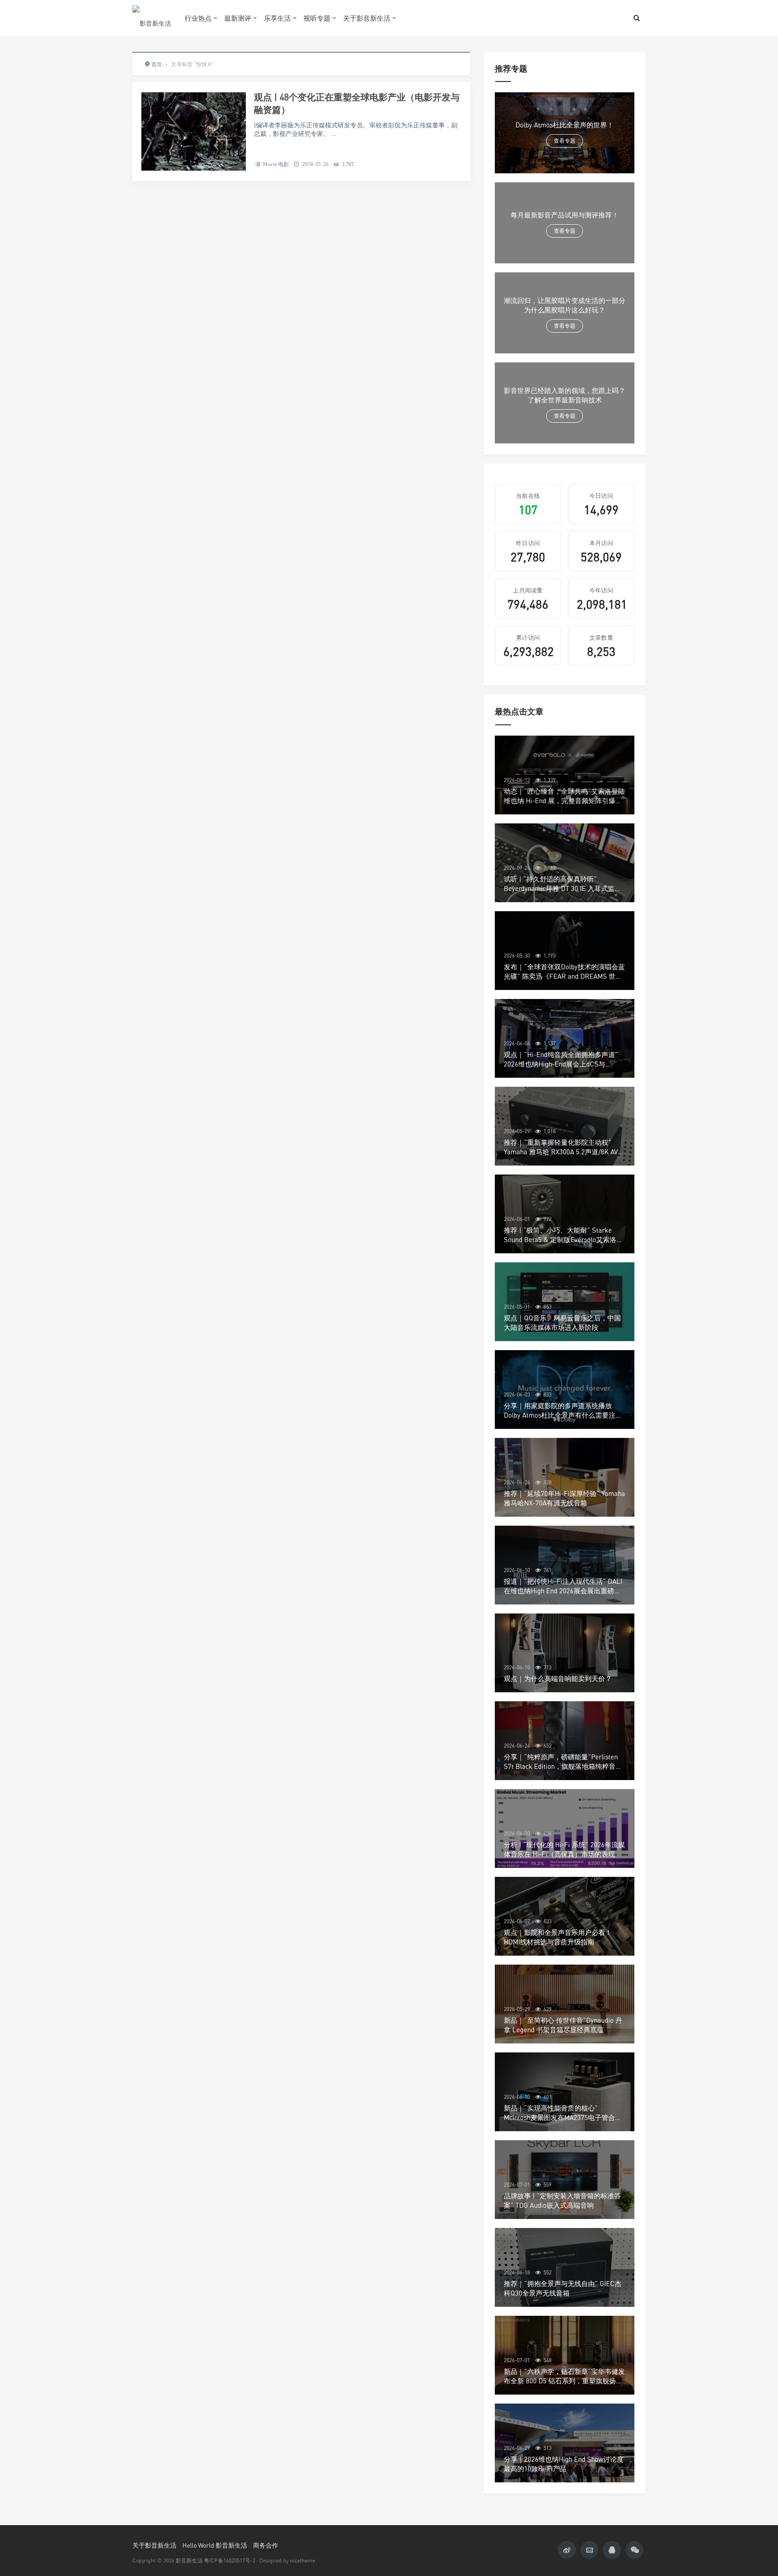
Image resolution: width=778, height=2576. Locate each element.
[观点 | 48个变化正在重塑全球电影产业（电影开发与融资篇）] (194, 131)
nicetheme (303, 2560)
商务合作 (266, 2545)
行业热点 (198, 18)
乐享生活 (277, 18)
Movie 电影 (276, 164)
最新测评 (238, 18)
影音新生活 (189, 2560)
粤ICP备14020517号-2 (230, 2560)
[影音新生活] (152, 18)
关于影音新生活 (367, 18)
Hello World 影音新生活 (215, 2545)
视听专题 (317, 18)
